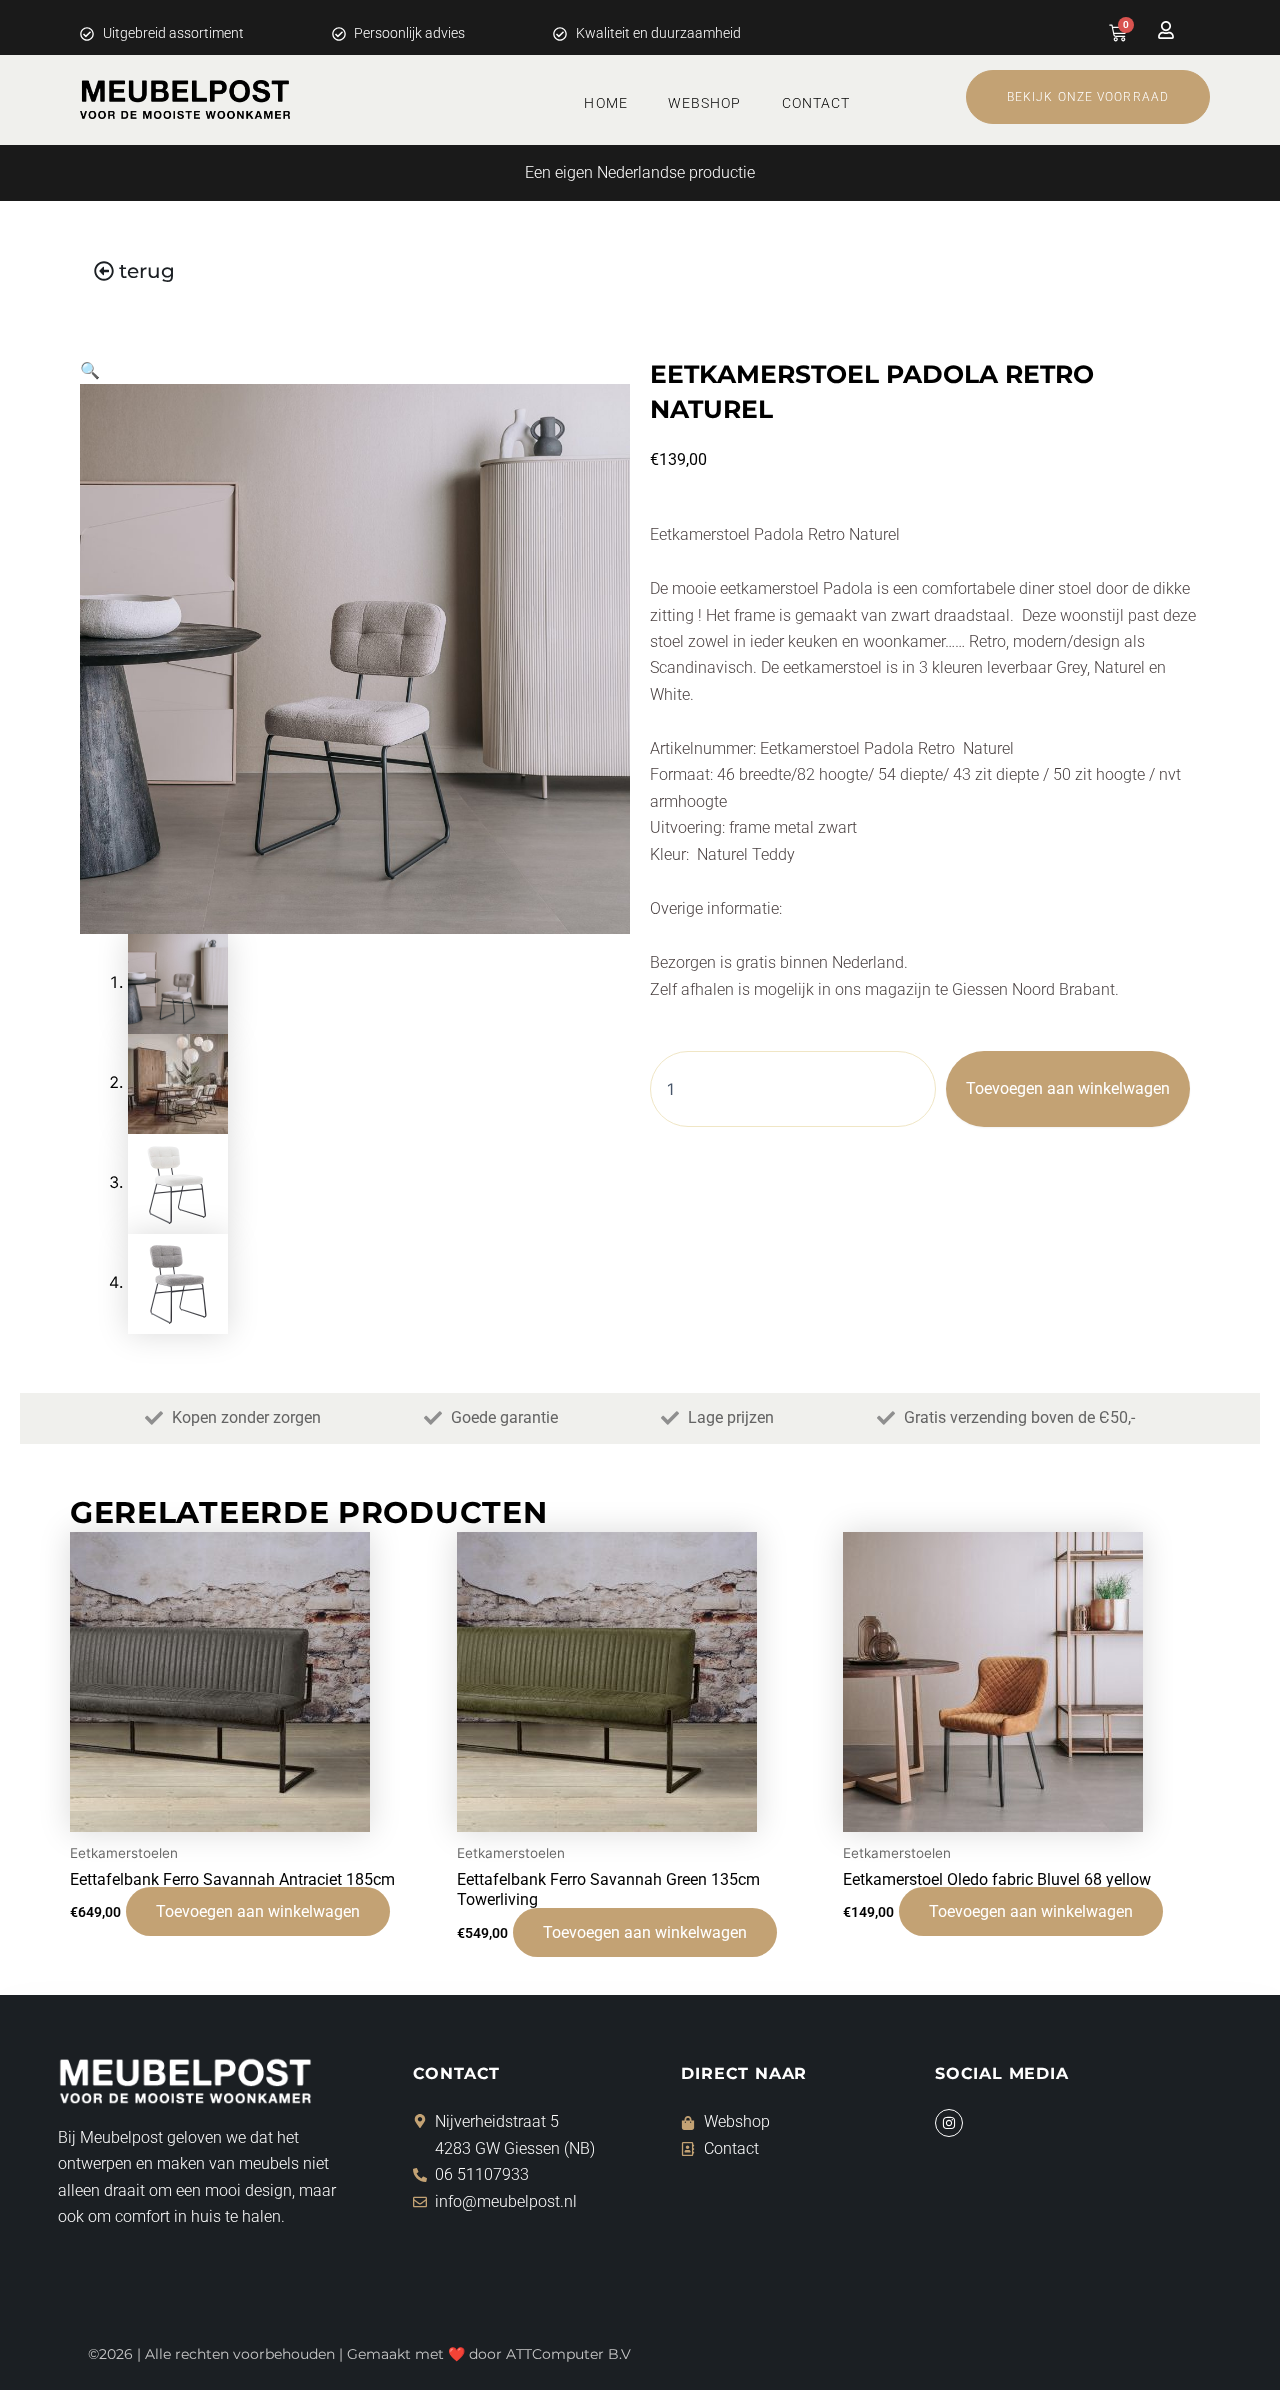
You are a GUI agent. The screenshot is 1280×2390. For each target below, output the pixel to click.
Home (605, 103)
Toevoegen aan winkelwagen (1068, 1088)
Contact (816, 103)
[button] (90, 370)
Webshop (705, 103)
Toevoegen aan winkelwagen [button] (258, 1911)
